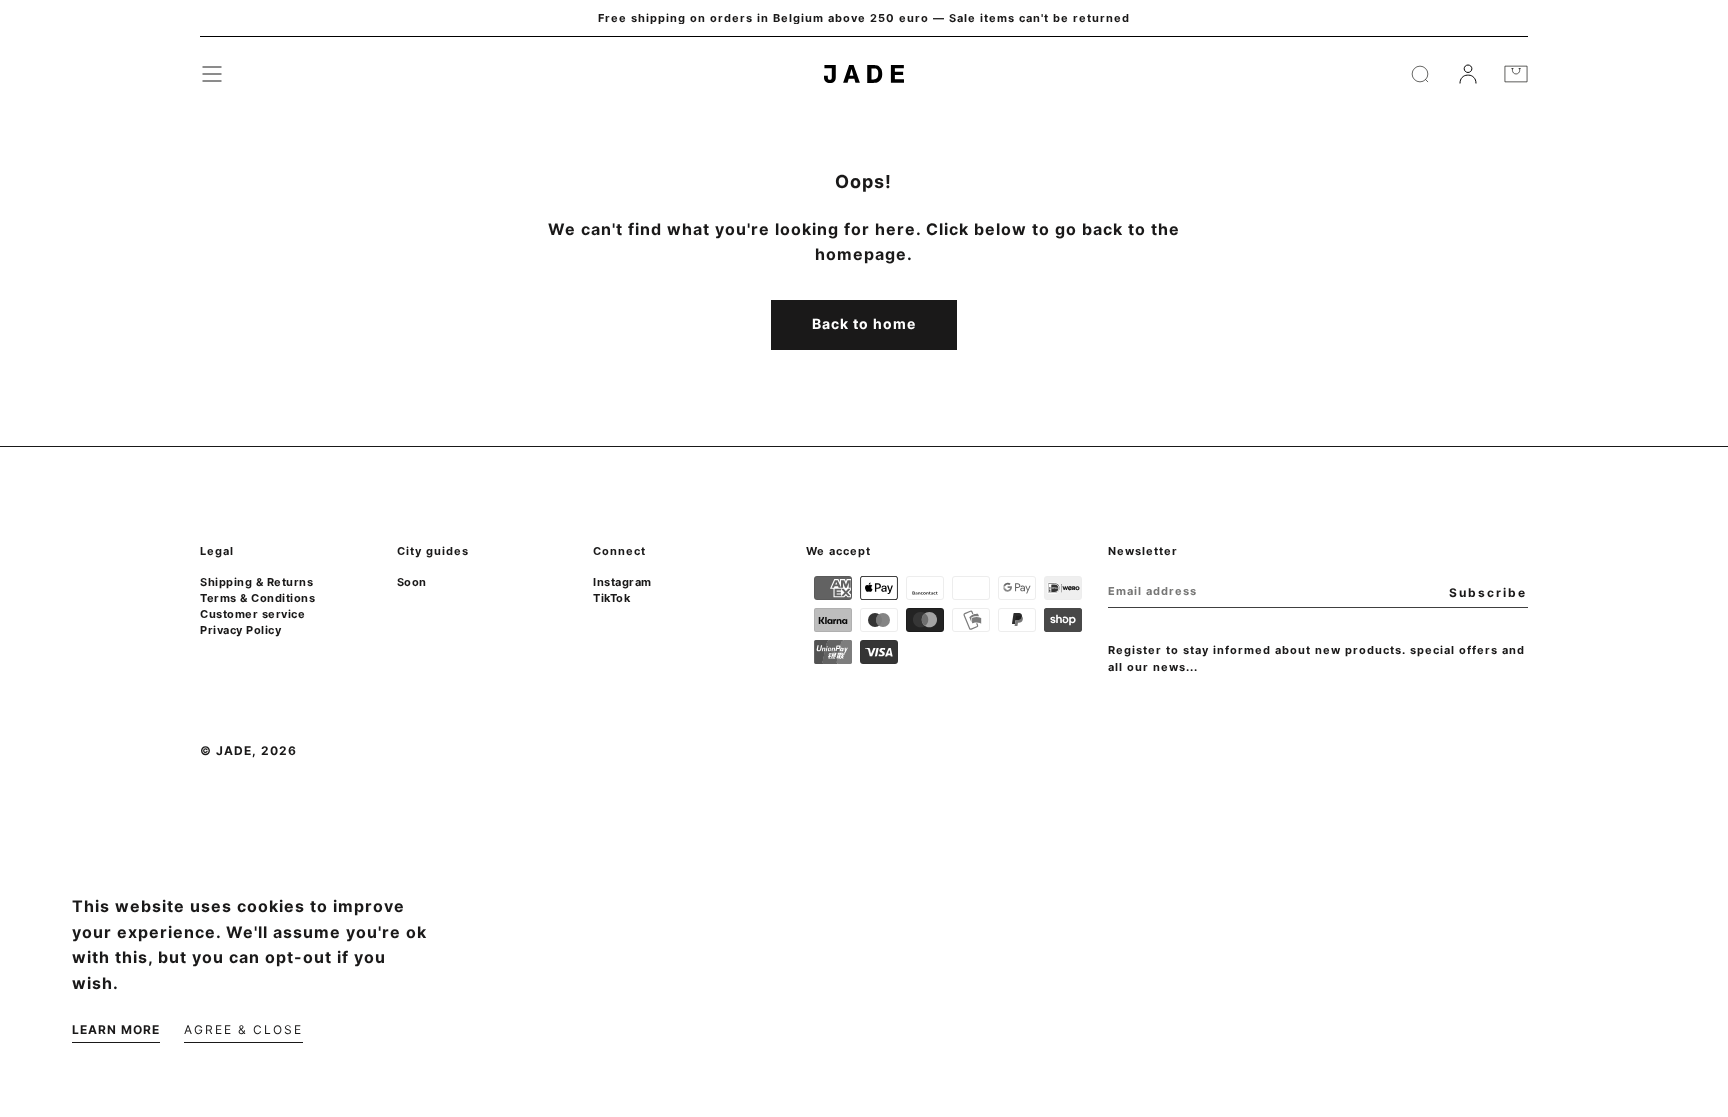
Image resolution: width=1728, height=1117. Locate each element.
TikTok (611, 598)
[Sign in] (1468, 74)
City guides (433, 551)
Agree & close (243, 1029)
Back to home (864, 323)
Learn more (116, 1029)
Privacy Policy (240, 630)
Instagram (622, 582)
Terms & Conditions (257, 598)
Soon (412, 582)
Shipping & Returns (256, 582)
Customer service (252, 614)
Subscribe (1488, 592)
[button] (212, 74)
